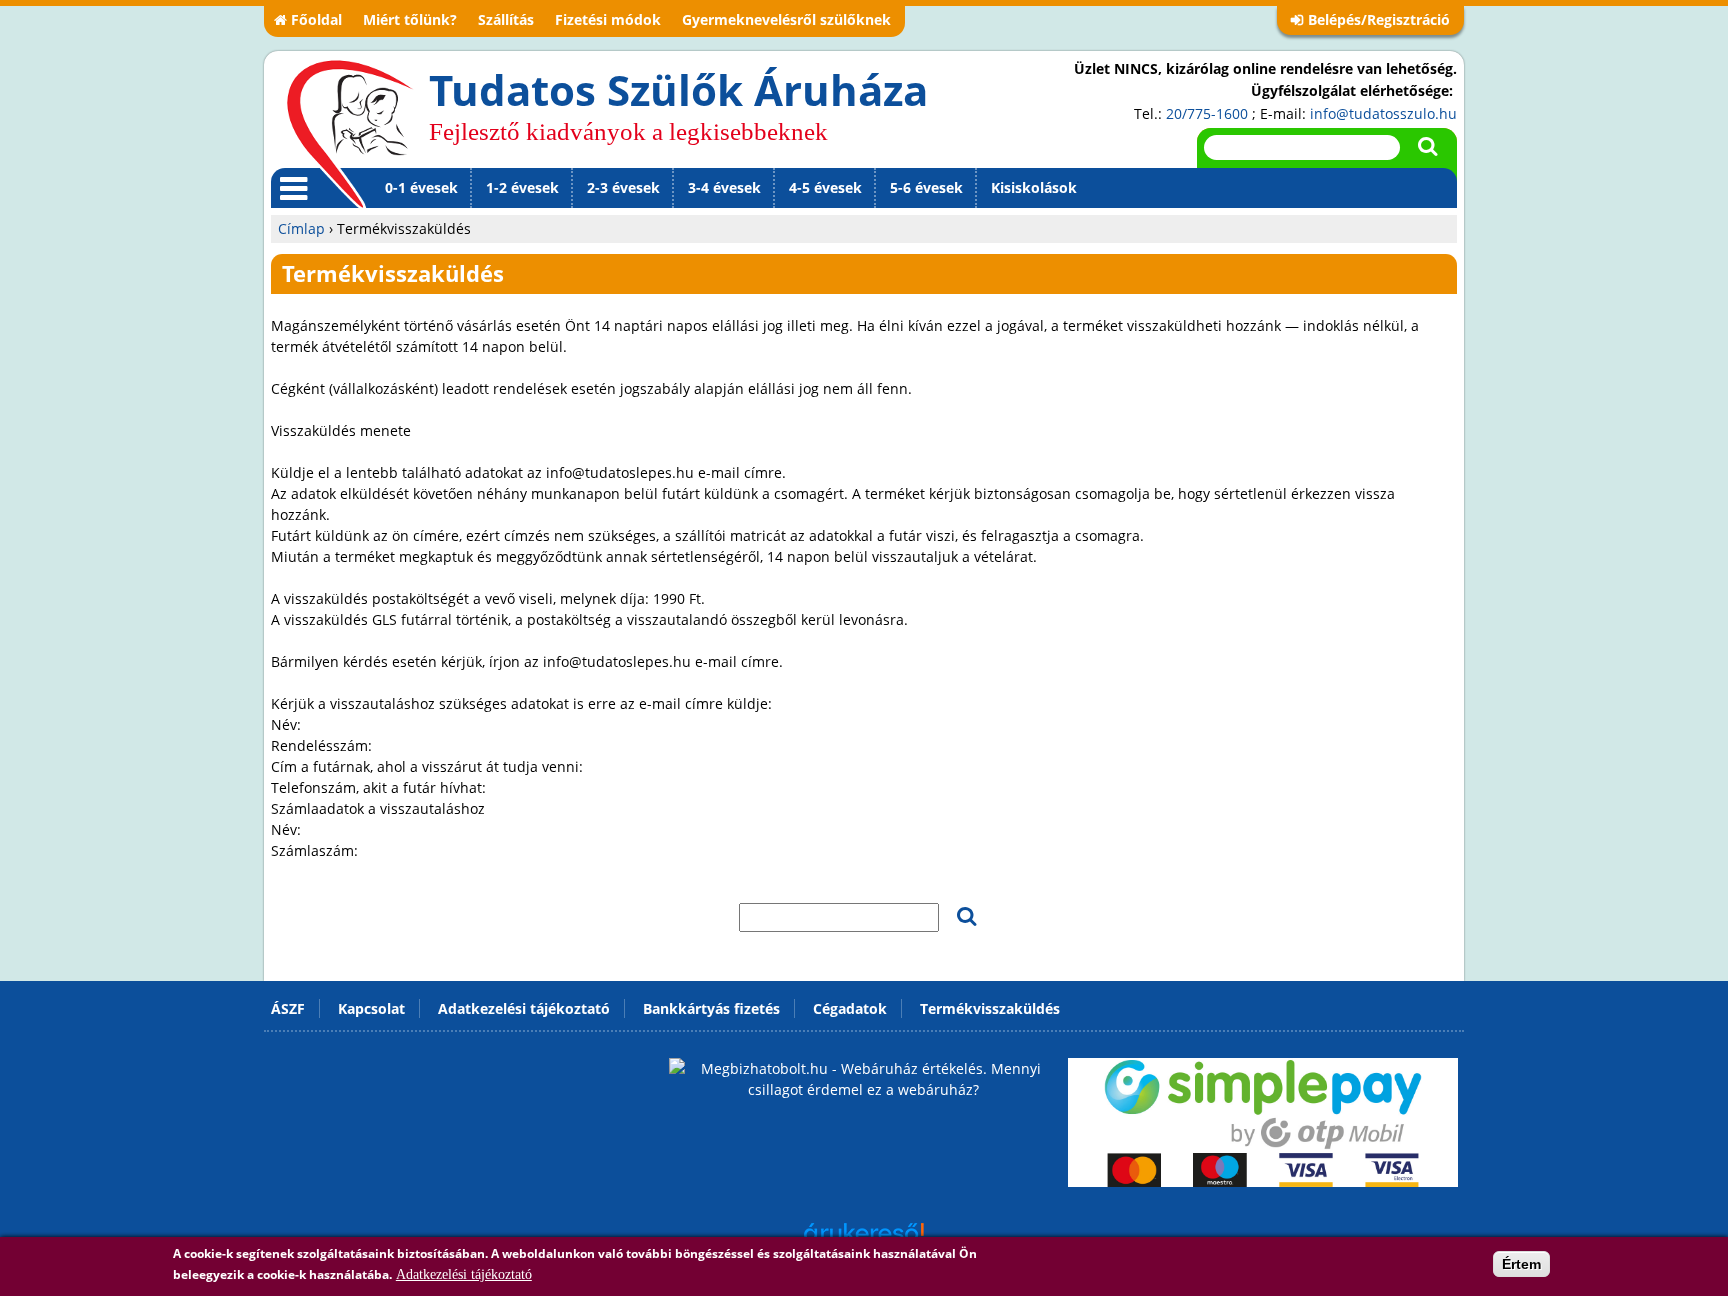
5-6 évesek (926, 187)
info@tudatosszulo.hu (1383, 113)
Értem (1521, 1264)
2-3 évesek (623, 187)
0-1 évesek (421, 187)
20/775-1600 (1207, 113)
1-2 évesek (522, 187)
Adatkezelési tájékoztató (464, 1274)
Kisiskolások (1034, 187)
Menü (290, 207)
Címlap (301, 228)
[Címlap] (350, 133)
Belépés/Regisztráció (1379, 19)
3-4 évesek (724, 187)
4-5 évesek (825, 187)
